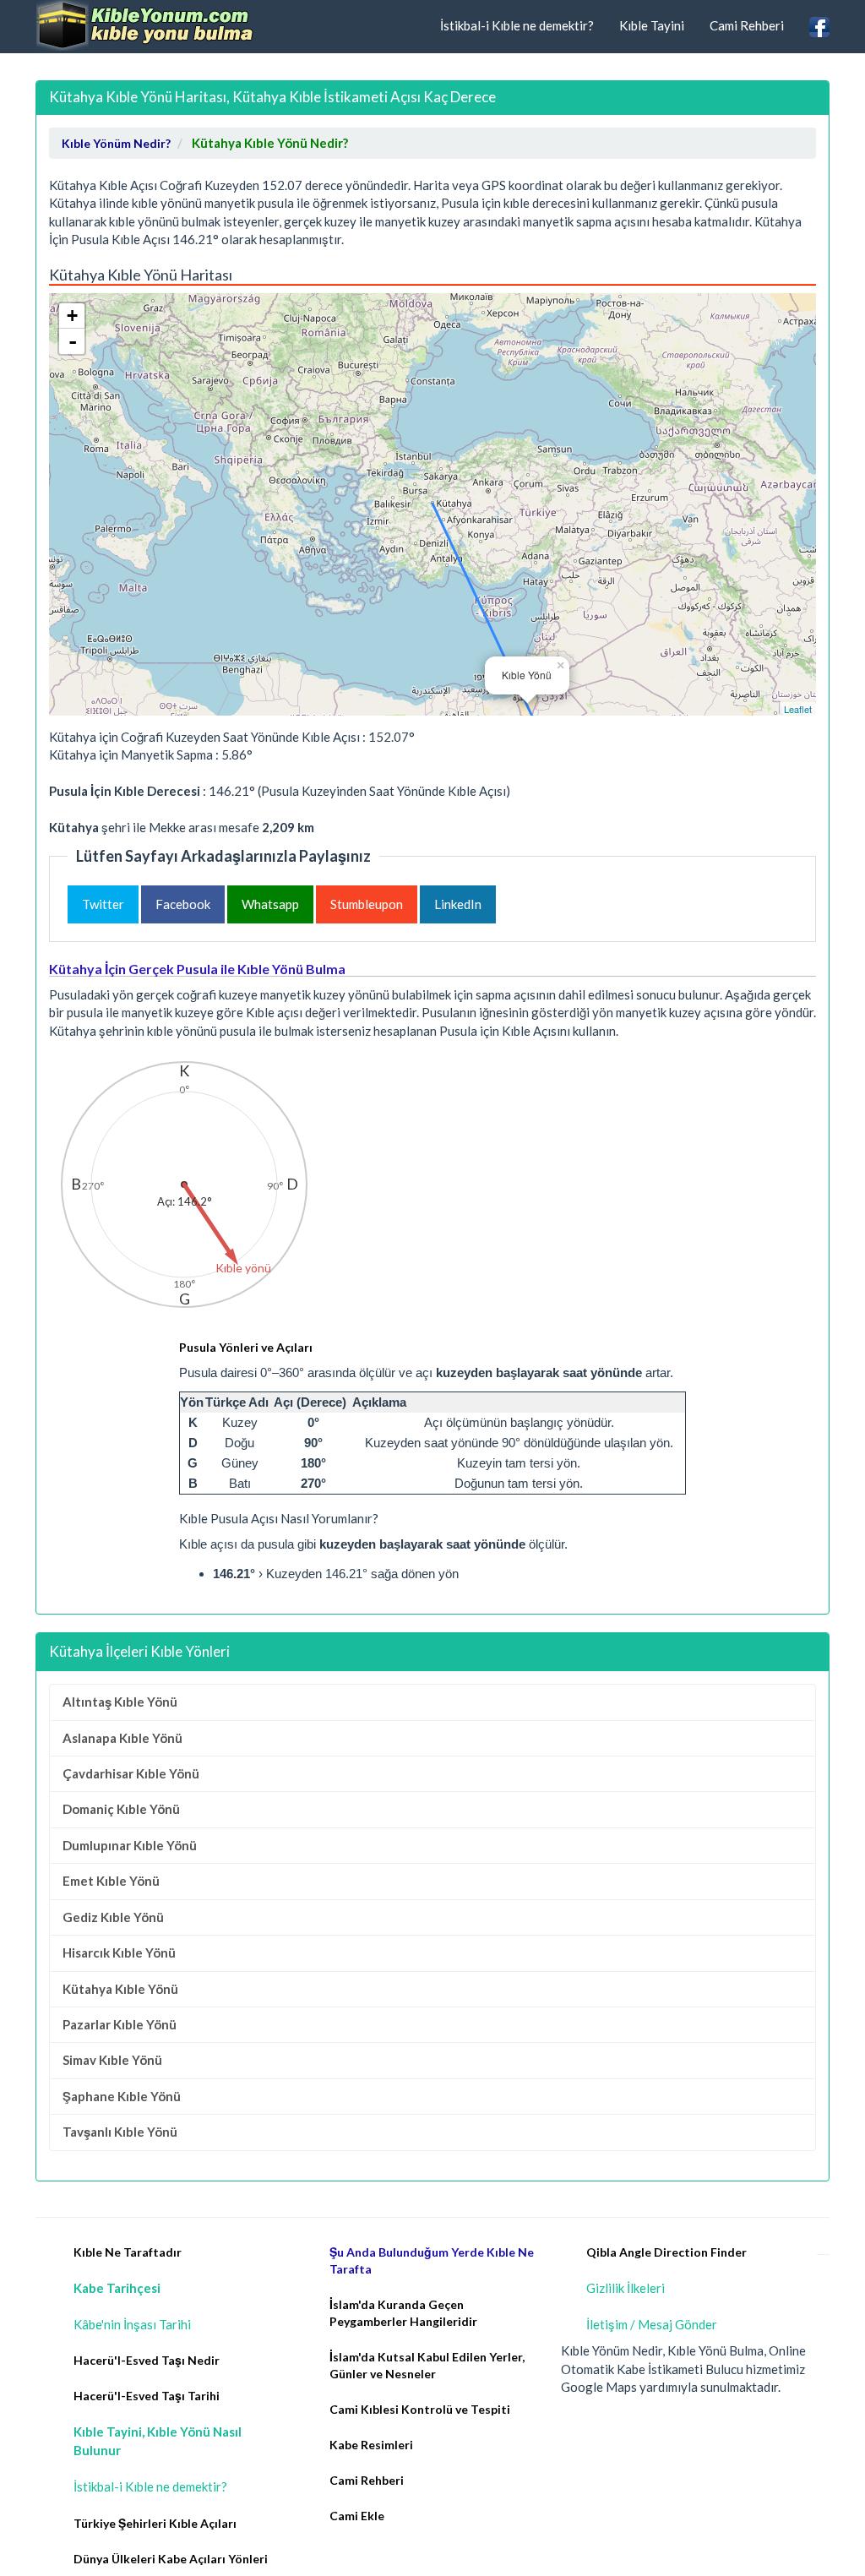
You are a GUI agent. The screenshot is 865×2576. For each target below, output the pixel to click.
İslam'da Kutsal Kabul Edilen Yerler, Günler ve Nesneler (427, 2365)
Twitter (103, 904)
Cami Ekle (357, 2516)
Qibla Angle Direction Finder (666, 2252)
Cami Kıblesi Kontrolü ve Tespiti (420, 2409)
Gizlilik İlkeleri (626, 2288)
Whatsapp (270, 904)
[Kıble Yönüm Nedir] (145, 25)
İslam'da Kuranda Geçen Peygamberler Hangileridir (403, 2313)
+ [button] (72, 316)
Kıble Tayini (652, 25)
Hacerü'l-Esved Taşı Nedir (147, 2360)
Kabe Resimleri (371, 2445)
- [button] (73, 341)
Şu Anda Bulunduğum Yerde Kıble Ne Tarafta (432, 2260)
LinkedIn (458, 904)
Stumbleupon (367, 904)
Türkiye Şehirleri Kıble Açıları (155, 2523)
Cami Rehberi (747, 25)
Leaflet (798, 709)
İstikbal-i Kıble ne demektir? (517, 25)
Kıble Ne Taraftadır (128, 2252)
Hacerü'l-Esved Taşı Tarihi (147, 2396)
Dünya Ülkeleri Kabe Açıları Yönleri (171, 2559)
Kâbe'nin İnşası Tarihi (132, 2324)
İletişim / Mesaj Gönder (652, 2324)
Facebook (183, 904)
